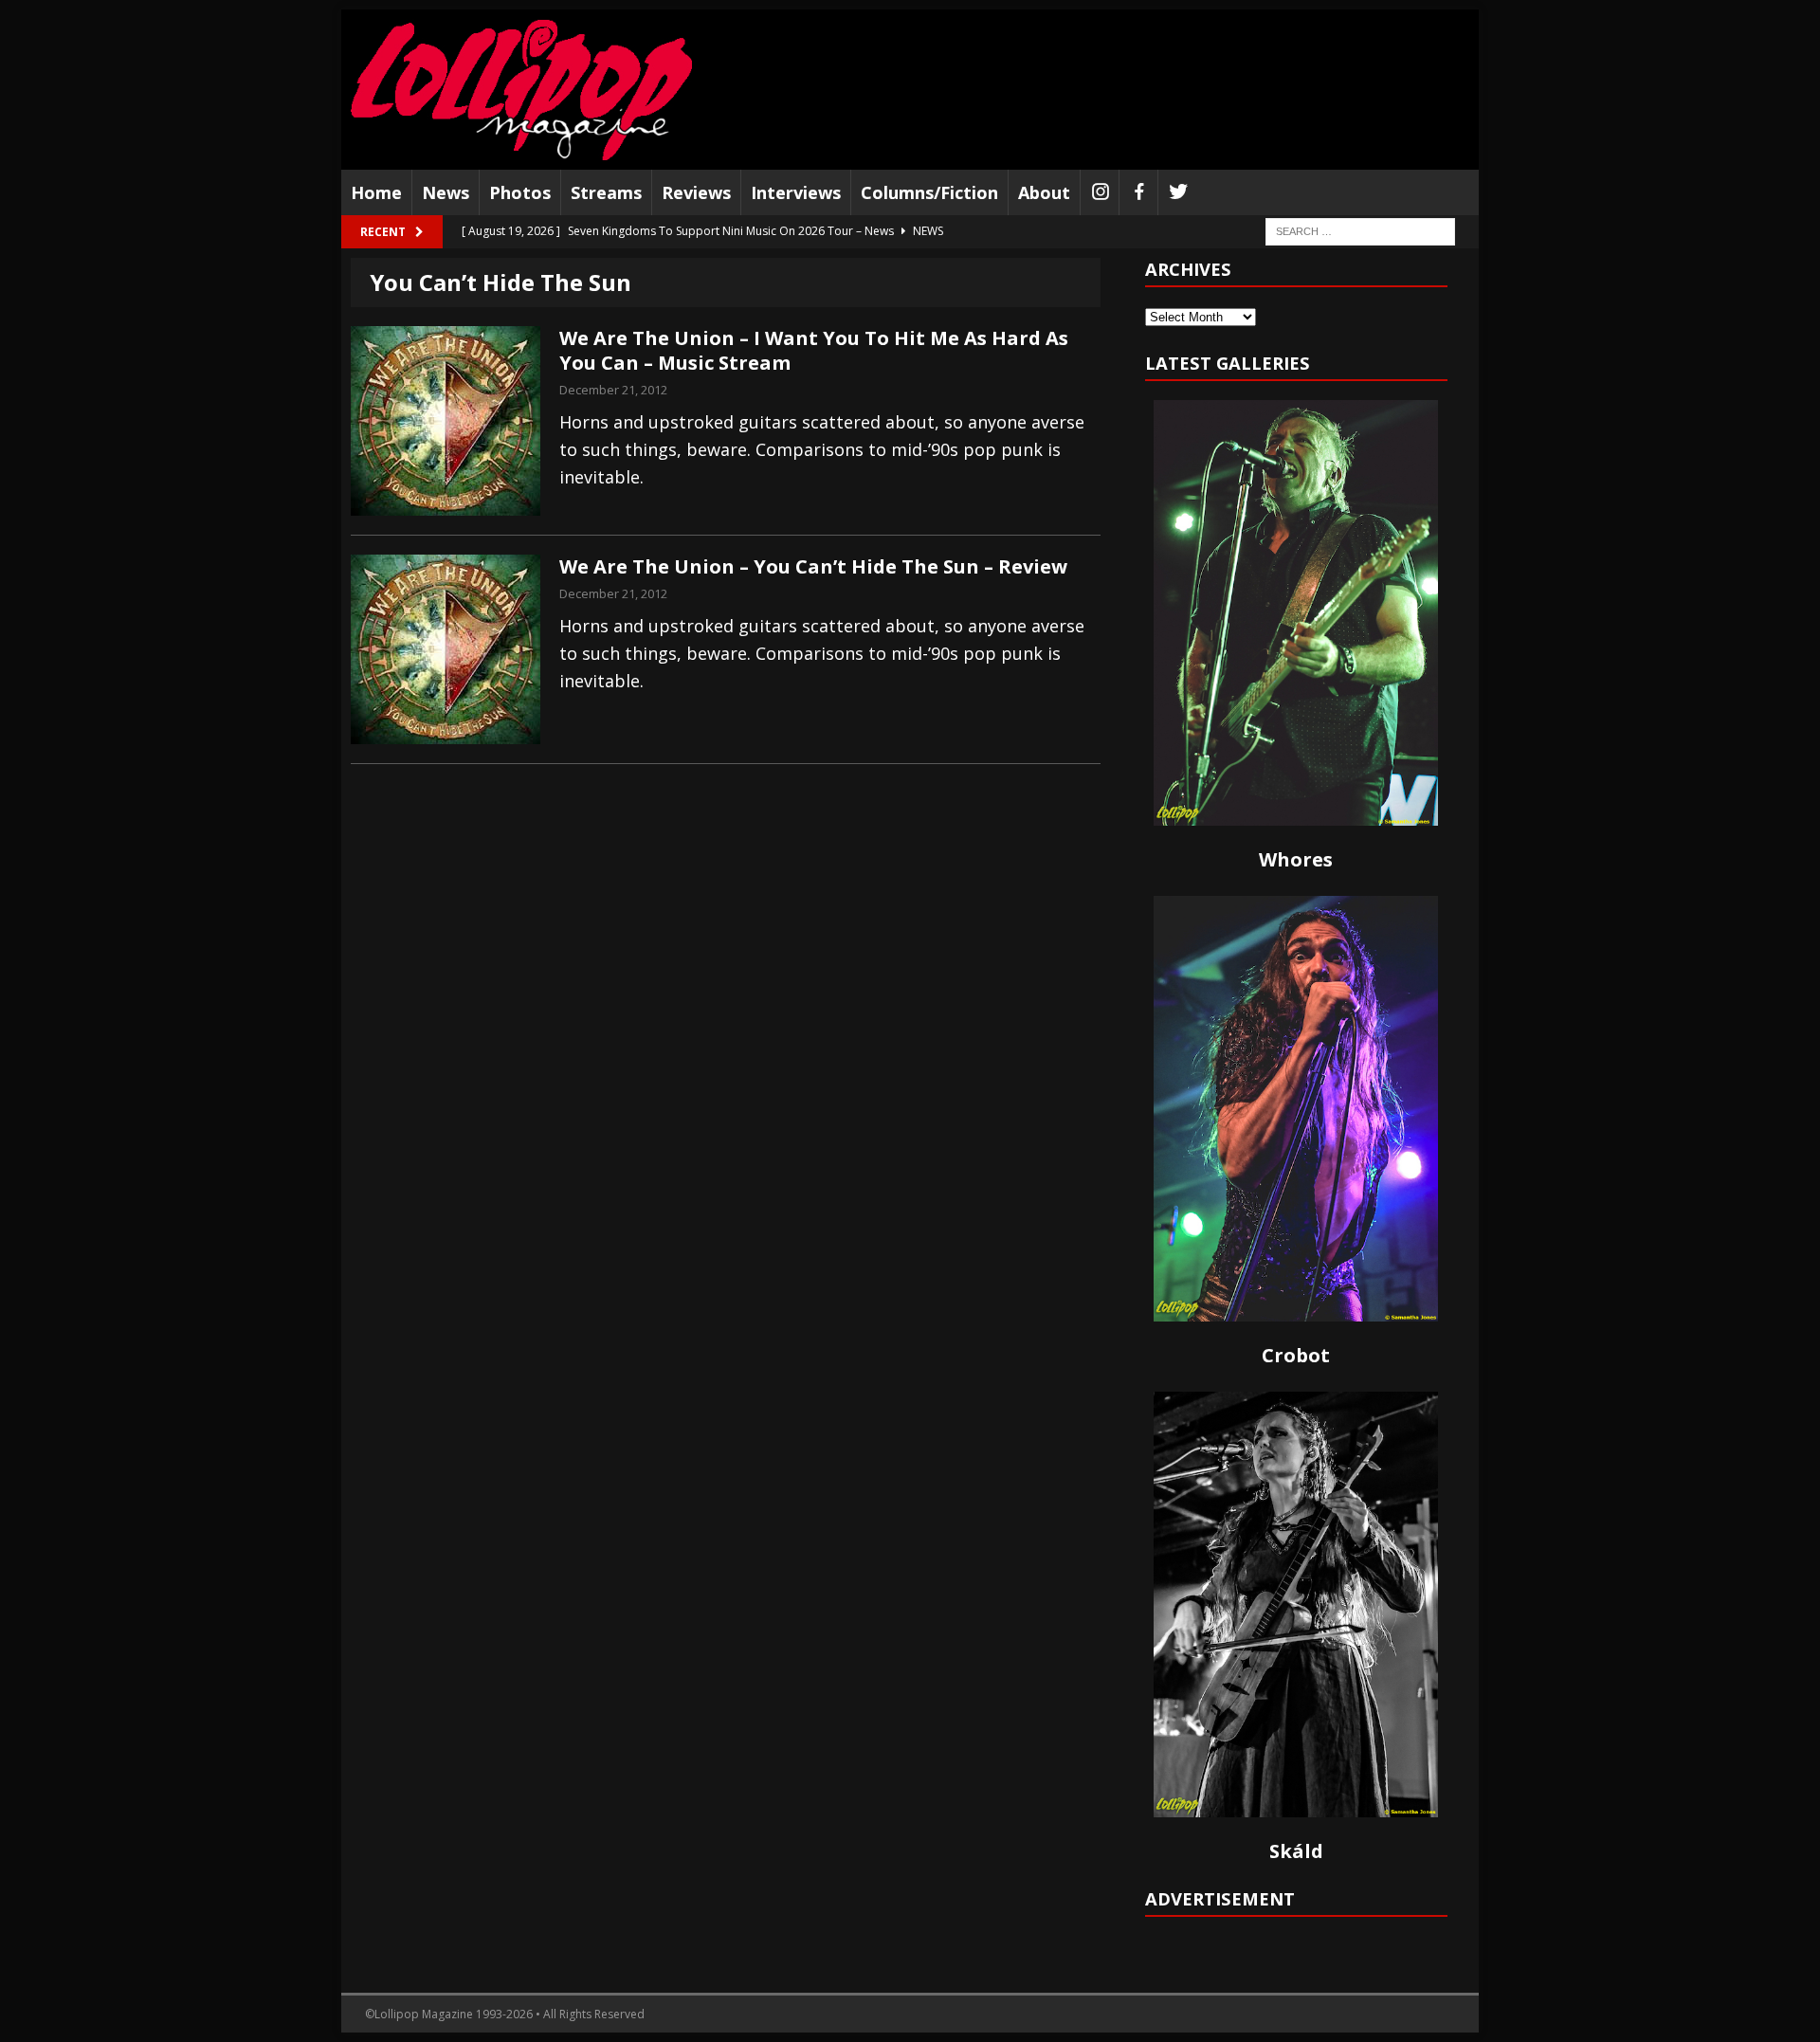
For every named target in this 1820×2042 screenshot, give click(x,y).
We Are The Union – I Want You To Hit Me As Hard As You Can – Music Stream (814, 350)
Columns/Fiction (929, 192)
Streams (606, 192)
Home (376, 192)
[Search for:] (1360, 231)
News (446, 192)
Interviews (796, 192)
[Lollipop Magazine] (521, 90)
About (1044, 192)
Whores (1296, 859)
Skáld (1296, 1851)
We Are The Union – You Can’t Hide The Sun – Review (813, 566)
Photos (520, 192)
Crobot (1296, 1355)
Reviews (696, 192)
